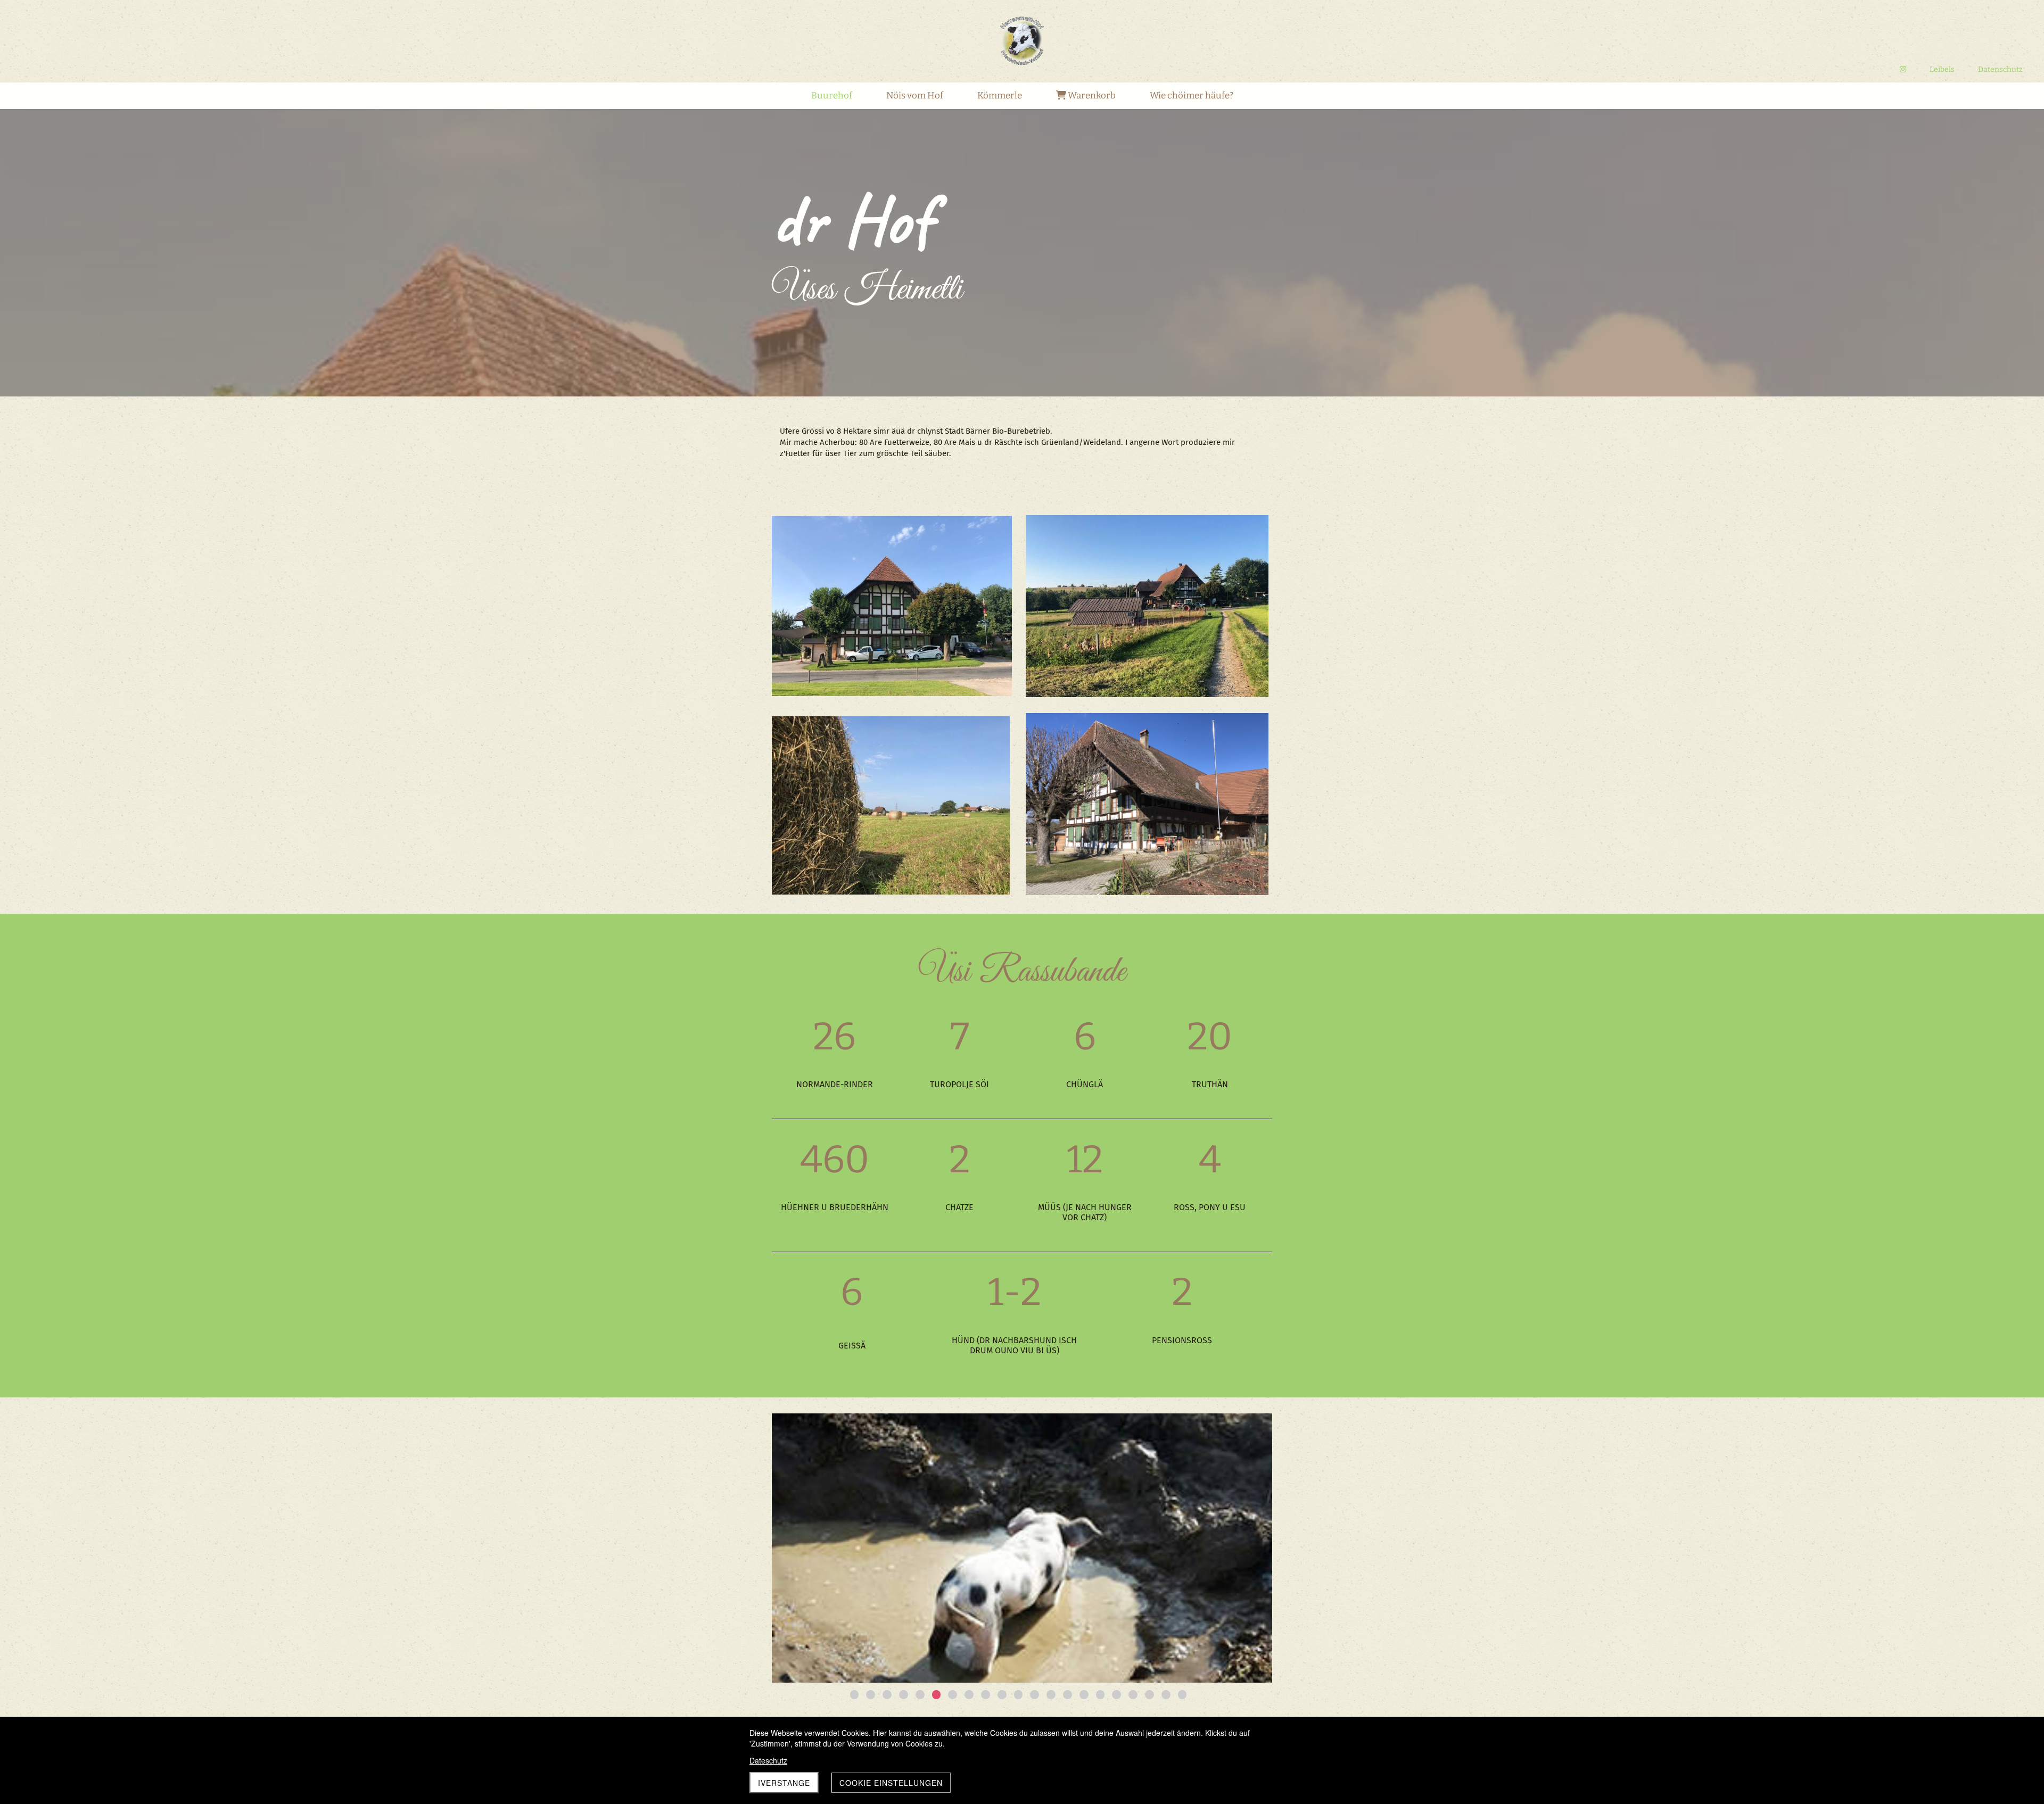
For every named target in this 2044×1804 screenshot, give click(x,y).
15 (1084, 1695)
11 (1019, 1695)
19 (1149, 1695)
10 (1002, 1695)
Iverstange (784, 1783)
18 (1133, 1695)
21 (1182, 1695)
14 (1068, 1695)
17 (1116, 1695)
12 (1035, 1695)
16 (1101, 1695)
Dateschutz (768, 1760)
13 (1051, 1695)
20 (1166, 1695)
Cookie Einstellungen (891, 1783)
